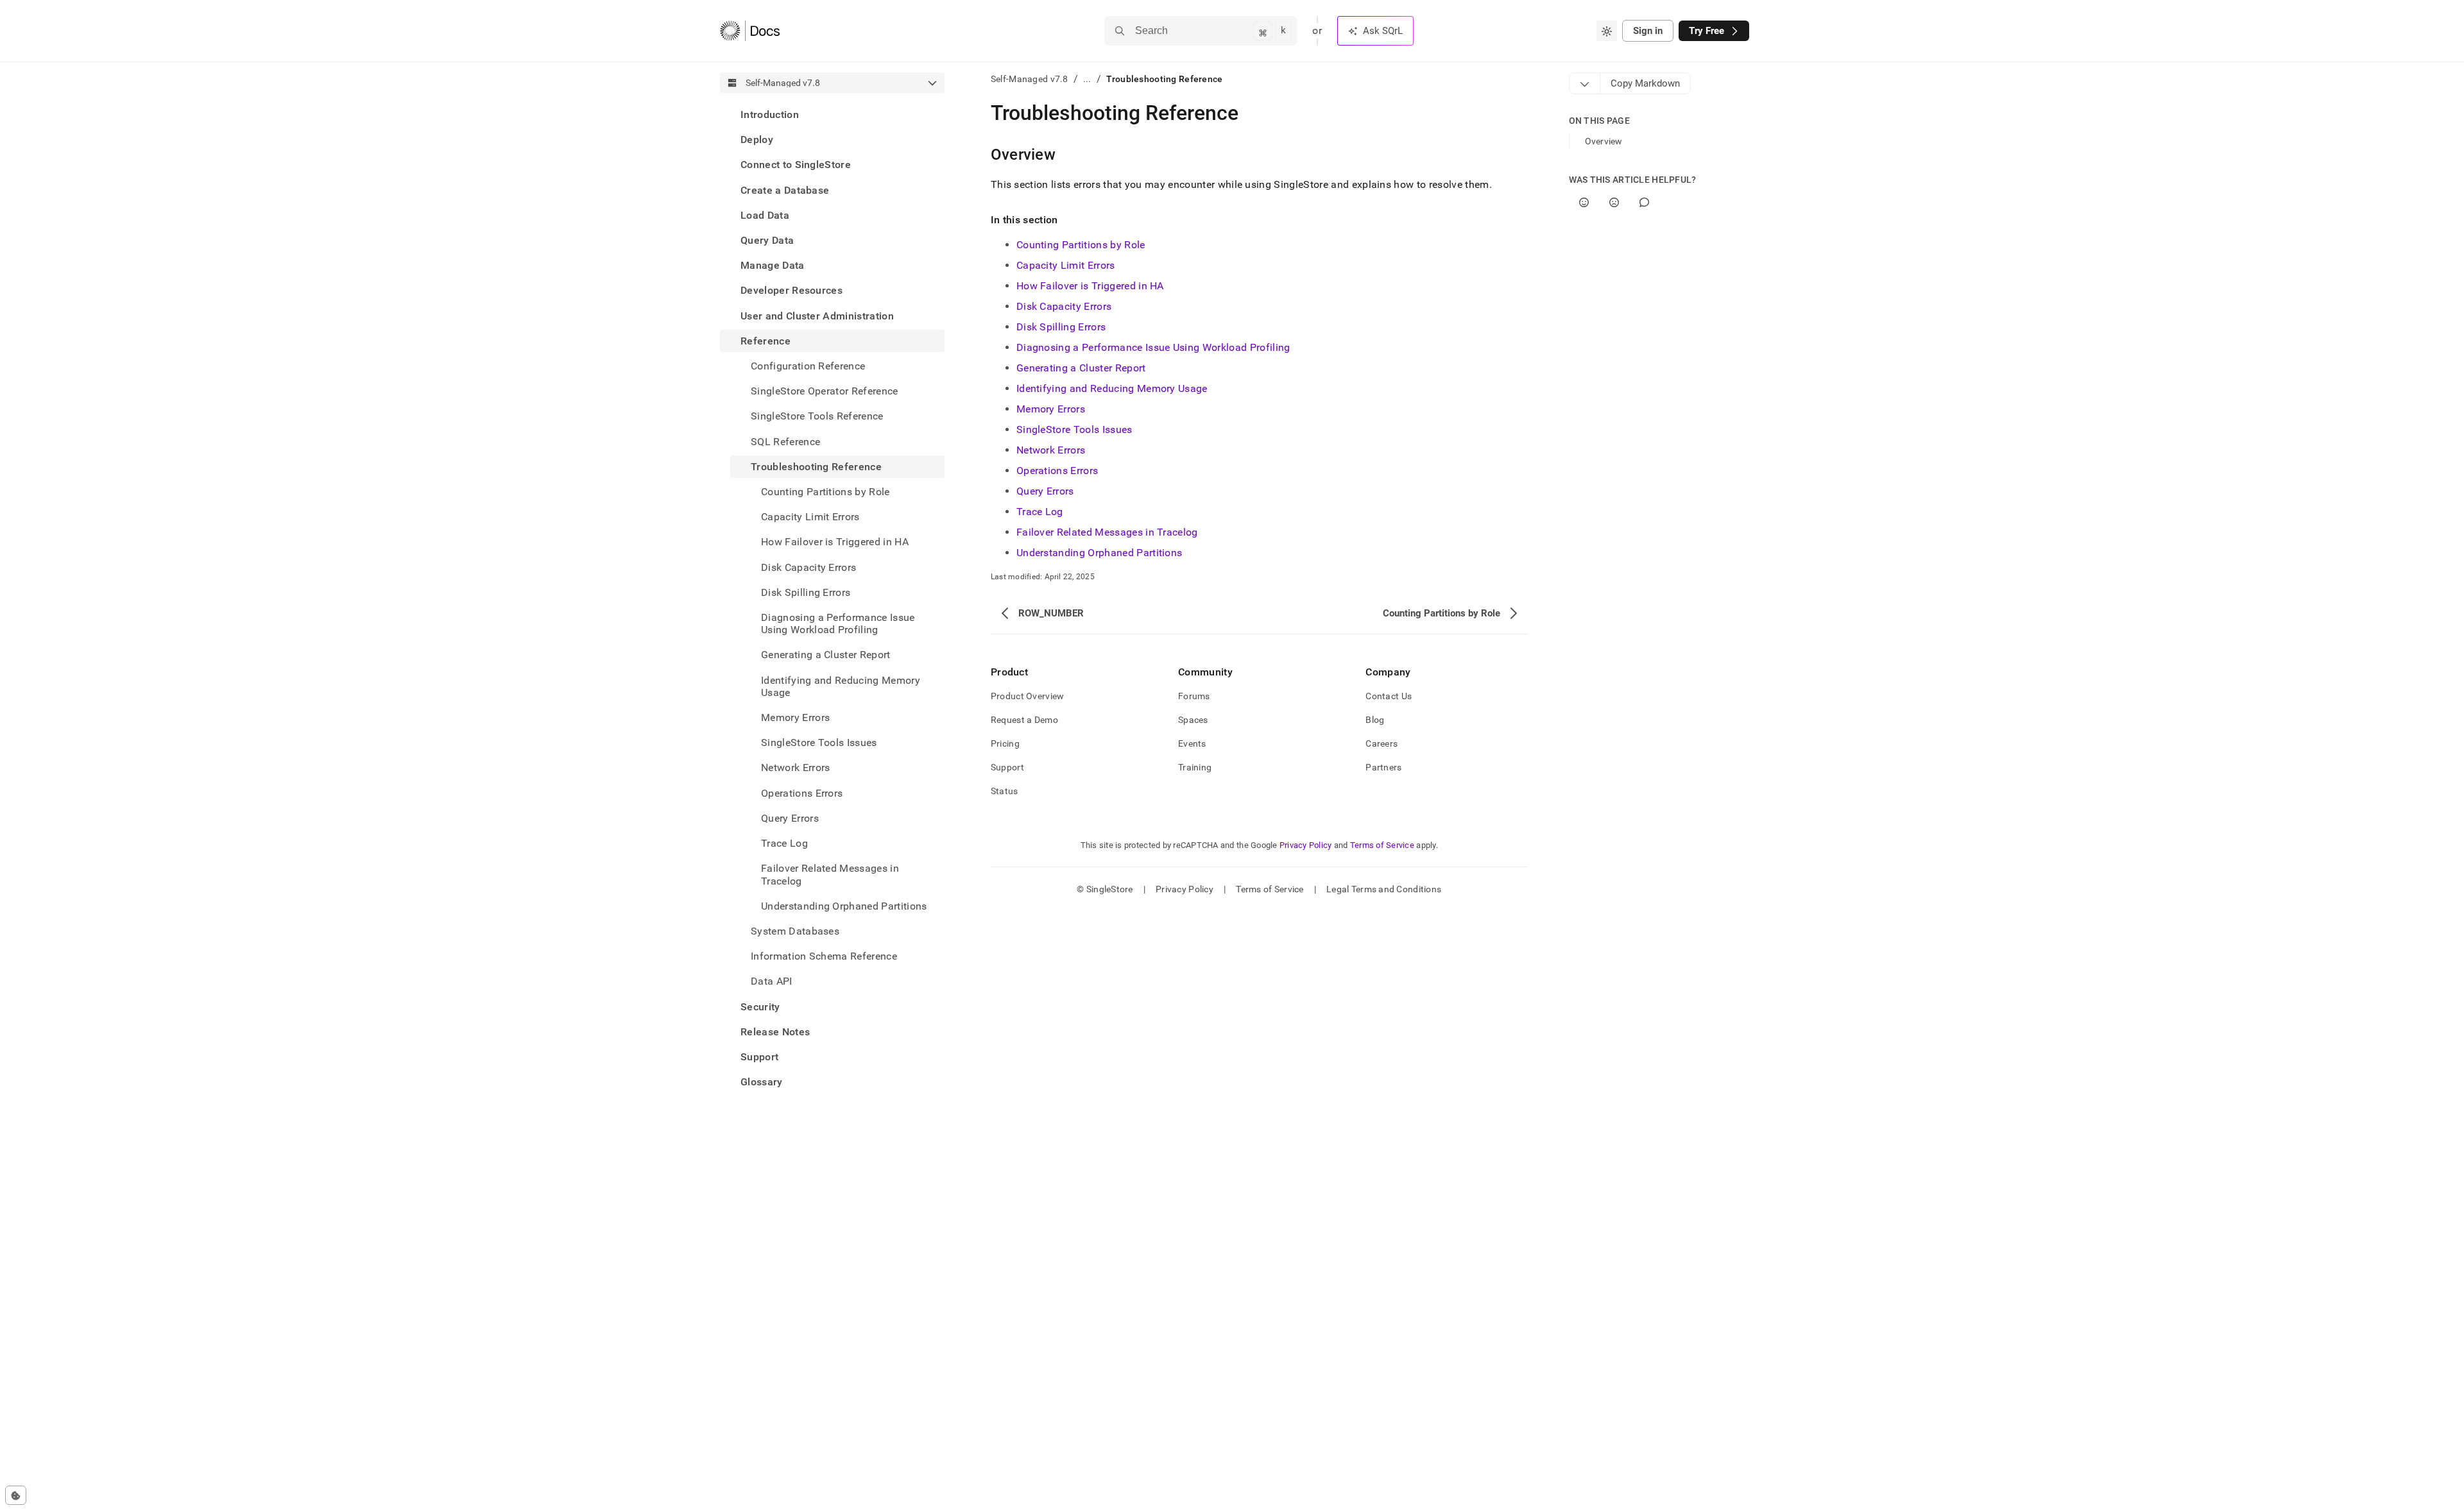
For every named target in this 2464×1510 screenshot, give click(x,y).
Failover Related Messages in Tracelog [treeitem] (830, 874)
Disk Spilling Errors (1061, 327)
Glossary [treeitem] (762, 1082)
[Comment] (1644, 202)
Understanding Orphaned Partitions (844, 906)
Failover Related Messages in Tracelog (1107, 532)
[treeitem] (832, 115)
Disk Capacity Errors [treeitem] (809, 567)
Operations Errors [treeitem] (802, 793)
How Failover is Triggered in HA (1090, 286)
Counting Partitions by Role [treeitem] (826, 492)
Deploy (757, 140)
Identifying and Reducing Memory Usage (841, 686)
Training (1195, 767)
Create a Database (785, 190)
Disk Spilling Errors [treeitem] (806, 592)
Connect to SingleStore (796, 165)
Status (1005, 791)
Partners (1383, 767)
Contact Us (1389, 696)
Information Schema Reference (824, 956)
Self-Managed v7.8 (1030, 79)
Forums (1194, 696)
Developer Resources (791, 290)
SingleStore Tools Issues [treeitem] (819, 742)
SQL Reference (785, 442)
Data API (772, 981)
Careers (1382, 743)
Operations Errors (1057, 471)
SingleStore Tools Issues (1074, 429)
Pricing (1005, 743)
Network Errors (1051, 450)
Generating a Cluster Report (1081, 368)
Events (1192, 743)
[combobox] (1607, 31)
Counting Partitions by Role (1081, 245)
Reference (766, 341)
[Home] (750, 31)
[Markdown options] (1585, 83)
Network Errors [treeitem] (795, 768)
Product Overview (1027, 696)
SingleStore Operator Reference (825, 391)
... (1087, 79)
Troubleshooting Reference (816, 467)
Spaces (1193, 720)
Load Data (765, 215)
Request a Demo (1024, 720)
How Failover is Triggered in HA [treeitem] (835, 542)
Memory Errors (1051, 409)
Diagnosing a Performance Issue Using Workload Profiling (838, 624)
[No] (1614, 202)
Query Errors (790, 818)
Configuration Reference (808, 366)
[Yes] (1584, 202)
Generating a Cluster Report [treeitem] (826, 655)
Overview (1604, 141)
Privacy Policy (1306, 845)
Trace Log (784, 843)
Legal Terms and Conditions (1384, 889)
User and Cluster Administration (817, 316)
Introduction (770, 115)
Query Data (767, 240)
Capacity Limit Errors (1066, 265)
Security (760, 1007)
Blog (1375, 720)
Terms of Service (1382, 845)
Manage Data (773, 265)
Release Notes (775, 1032)
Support (759, 1057)
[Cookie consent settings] (16, 1495)
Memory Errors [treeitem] (795, 717)
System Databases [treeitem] (795, 931)
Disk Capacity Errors (1064, 306)
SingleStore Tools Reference (817, 416)
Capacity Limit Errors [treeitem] (810, 517)
